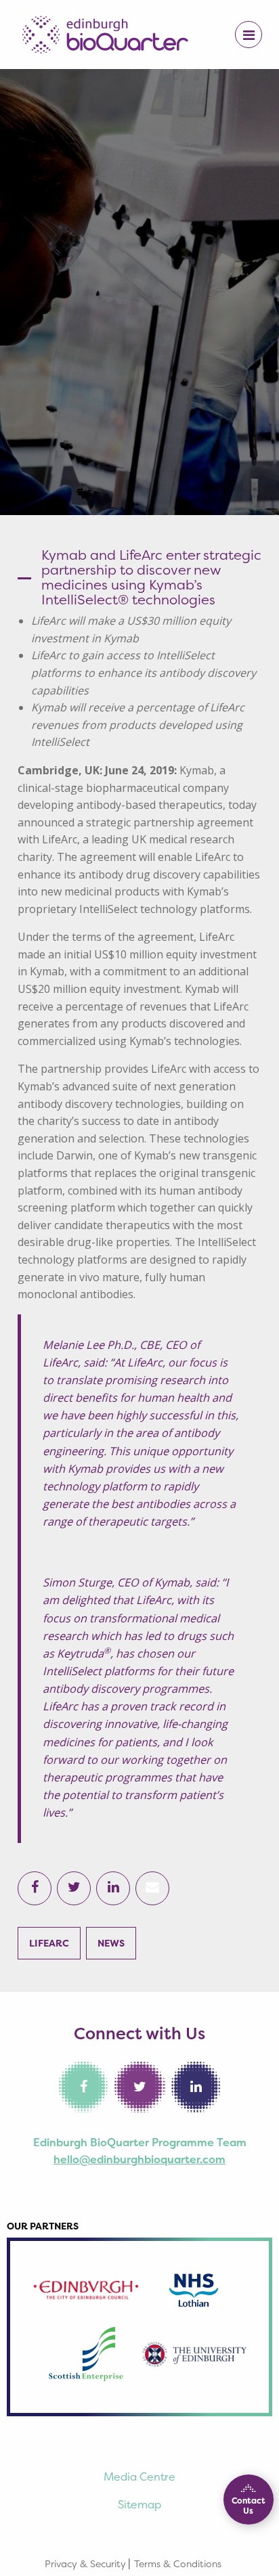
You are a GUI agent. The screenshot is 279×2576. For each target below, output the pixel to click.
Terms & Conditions (178, 2563)
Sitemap (139, 2504)
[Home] (105, 33)
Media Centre (139, 2477)
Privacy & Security (85, 2563)
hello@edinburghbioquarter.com (139, 2159)
